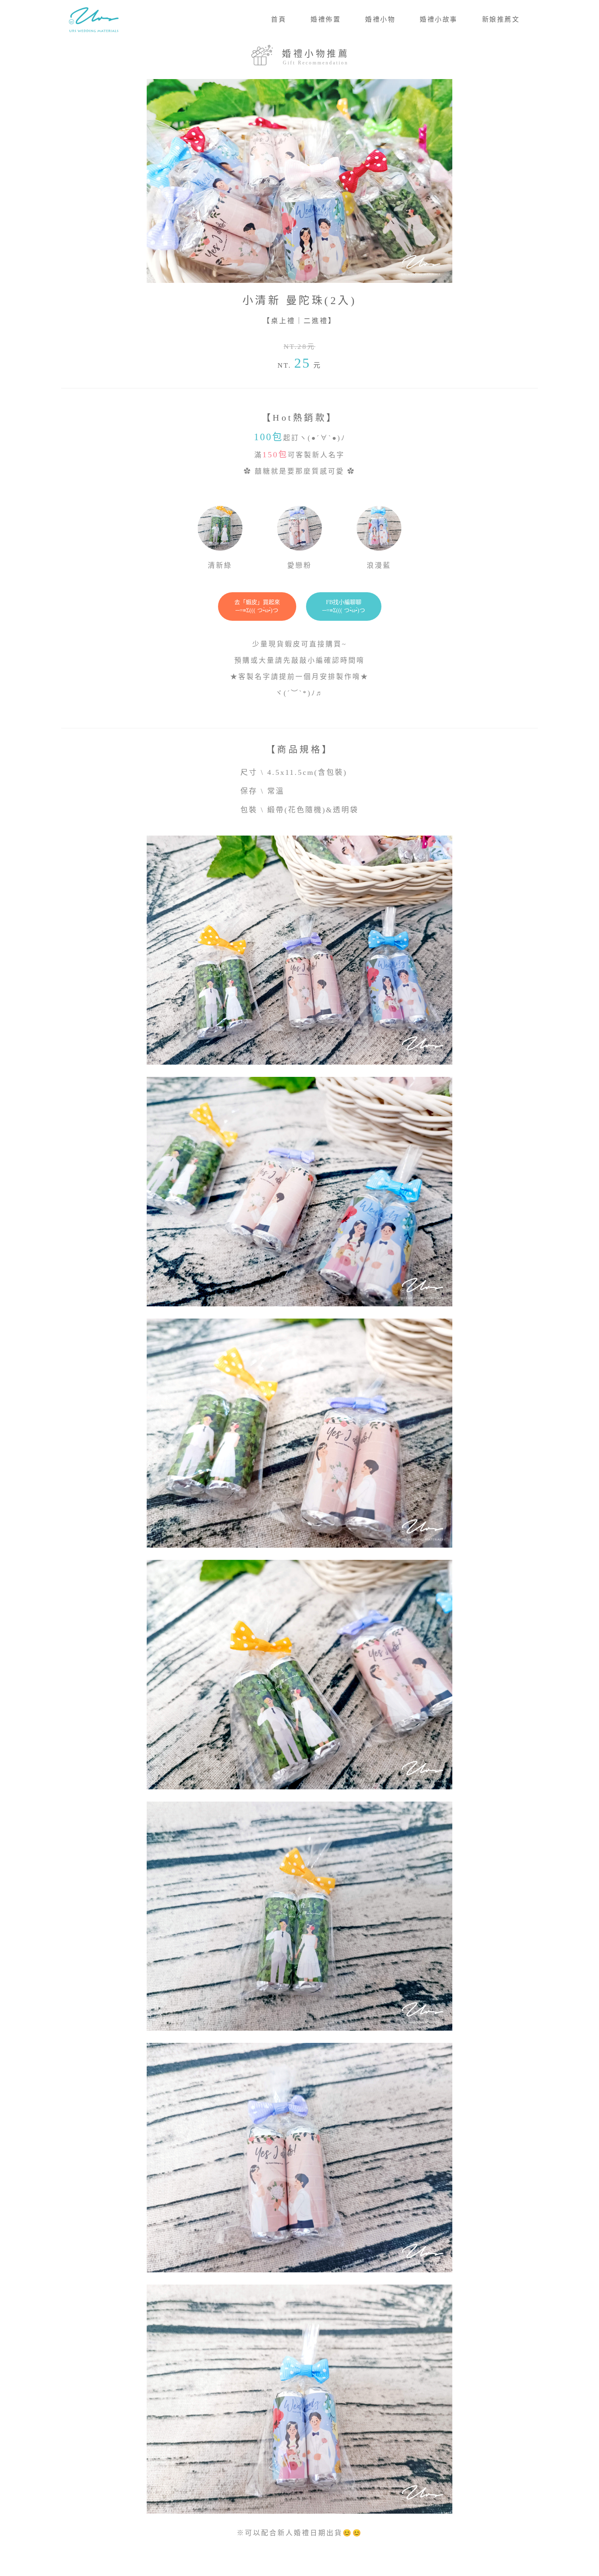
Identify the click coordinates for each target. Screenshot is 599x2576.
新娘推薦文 (501, 19)
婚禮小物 (380, 19)
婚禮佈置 (326, 19)
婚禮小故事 (439, 19)
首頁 (279, 19)
